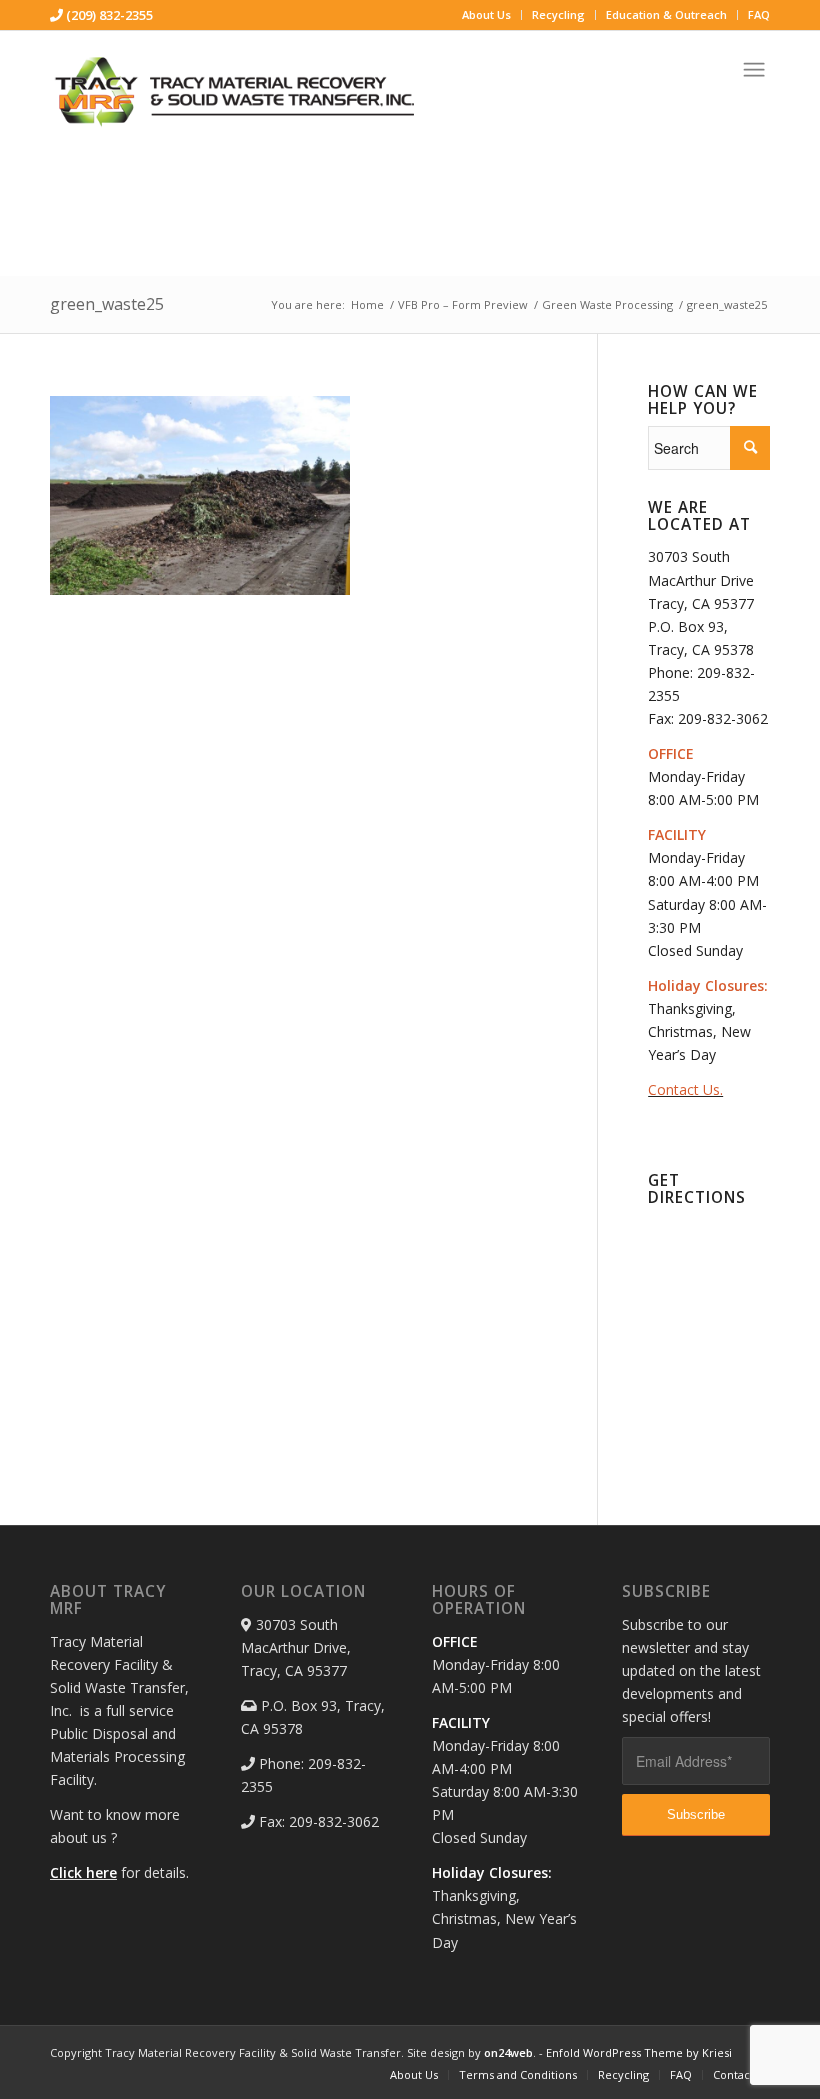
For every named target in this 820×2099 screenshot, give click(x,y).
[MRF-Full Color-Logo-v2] (235, 95)
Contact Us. (685, 1089)
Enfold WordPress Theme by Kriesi (639, 2052)
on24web (508, 2052)
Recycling (558, 14)
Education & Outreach (666, 14)
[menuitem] (487, 15)
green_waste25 (107, 304)
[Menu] (754, 62)
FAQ (759, 14)
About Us (486, 14)
